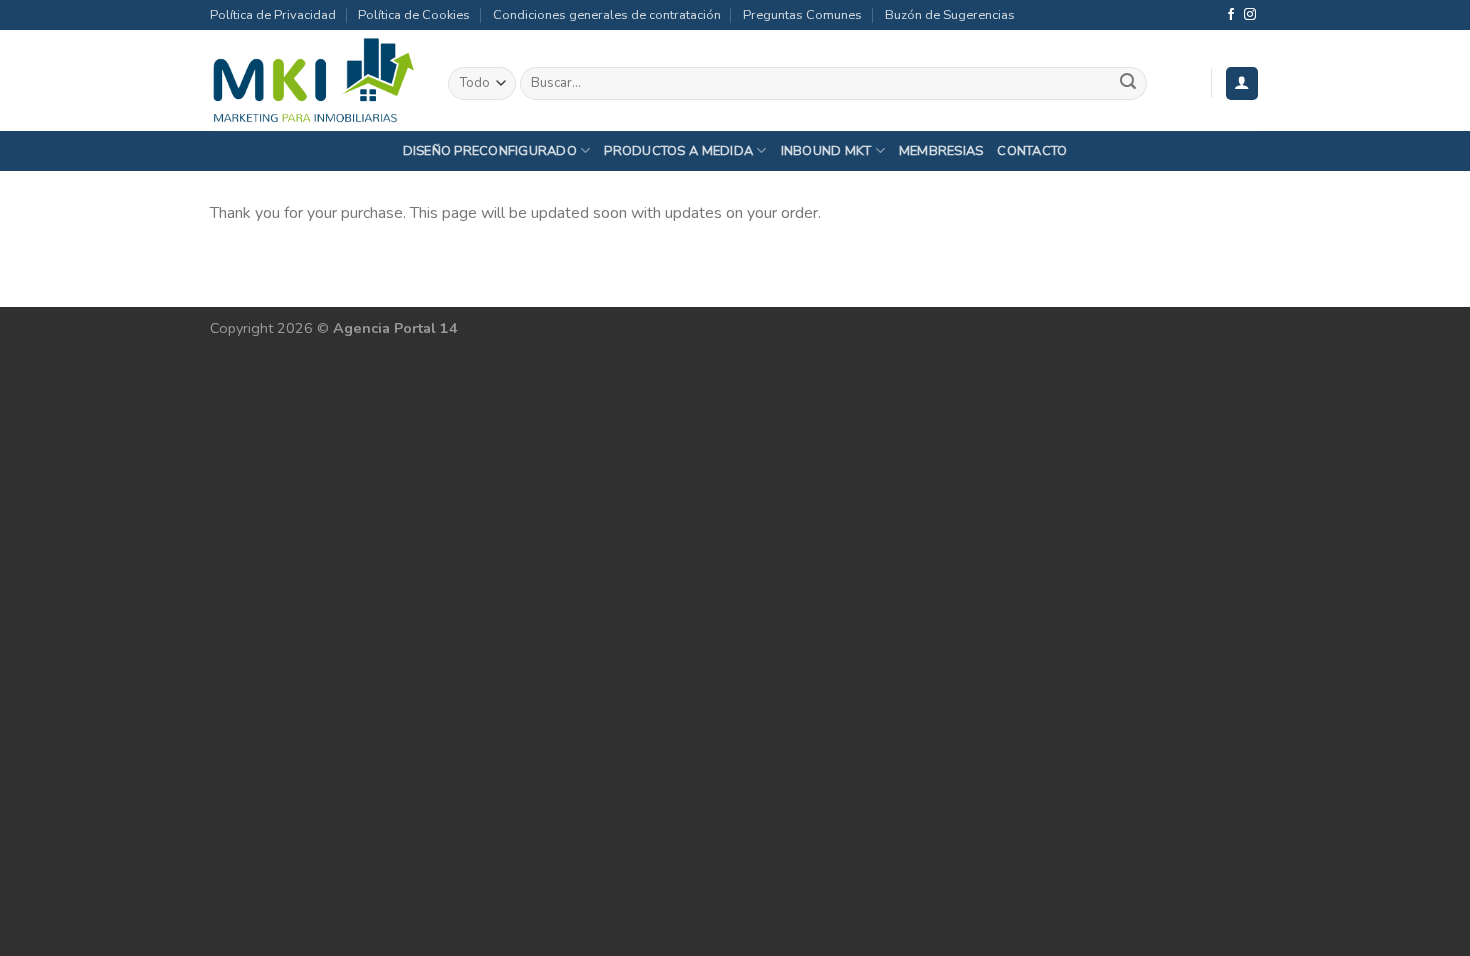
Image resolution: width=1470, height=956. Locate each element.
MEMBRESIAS (941, 151)
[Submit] (1128, 84)
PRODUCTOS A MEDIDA (678, 151)
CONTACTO (1032, 151)
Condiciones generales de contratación (607, 15)
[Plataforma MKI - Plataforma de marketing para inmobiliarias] (314, 80)
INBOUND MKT (826, 151)
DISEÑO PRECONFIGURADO (490, 151)
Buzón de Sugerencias (950, 15)
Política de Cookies (414, 15)
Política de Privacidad (273, 15)
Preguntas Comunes (802, 15)
